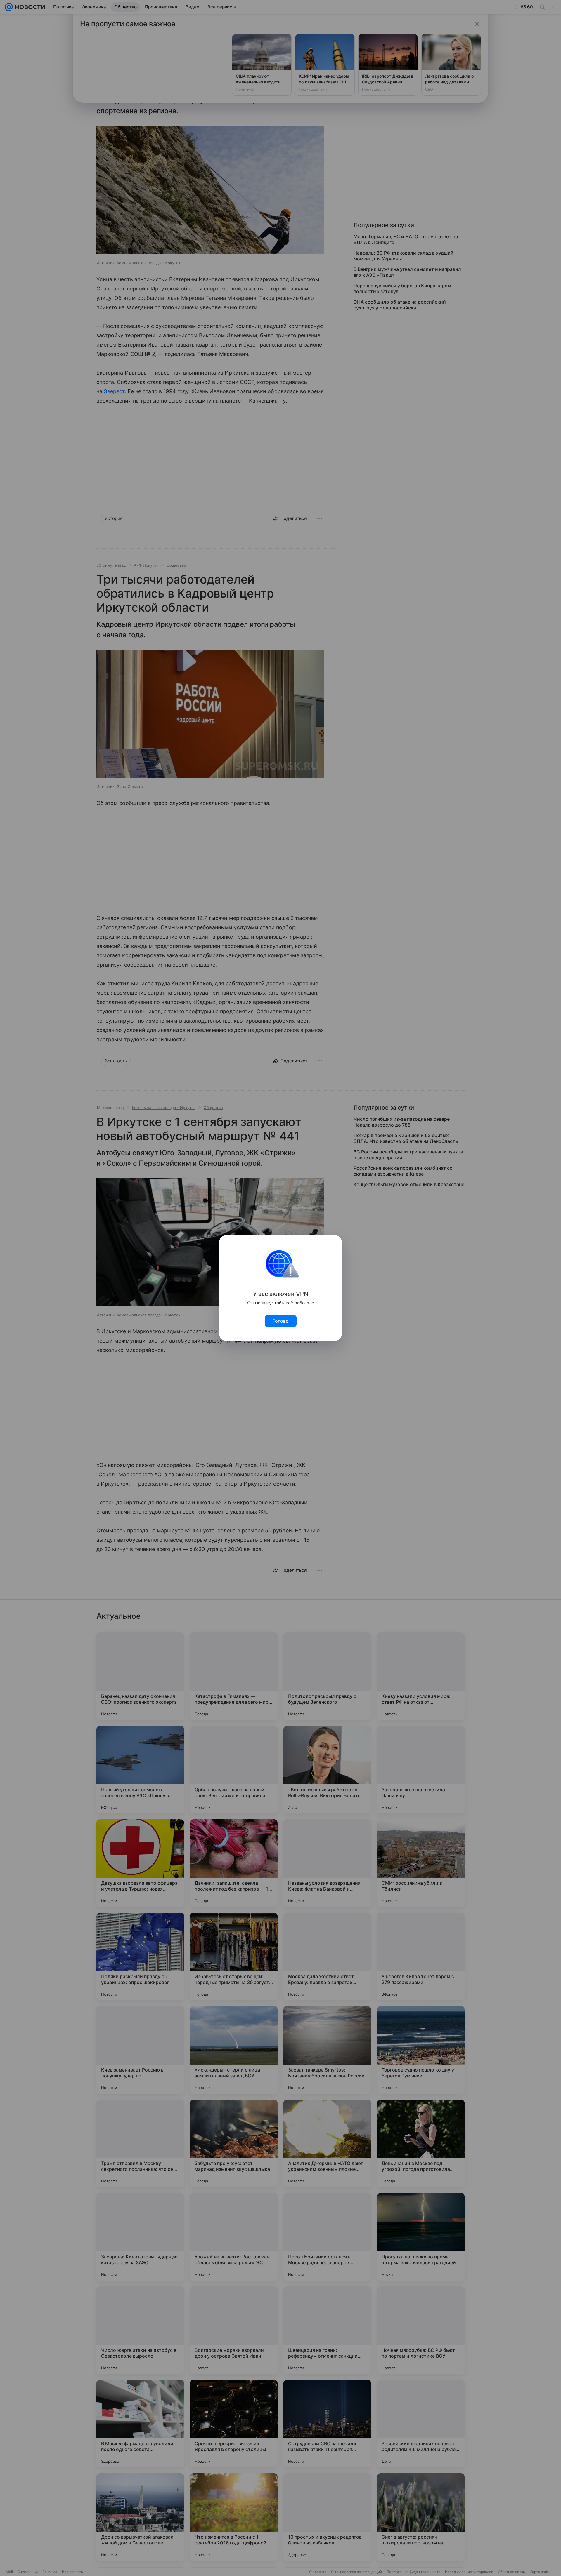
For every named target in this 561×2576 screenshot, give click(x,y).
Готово (281, 1321)
